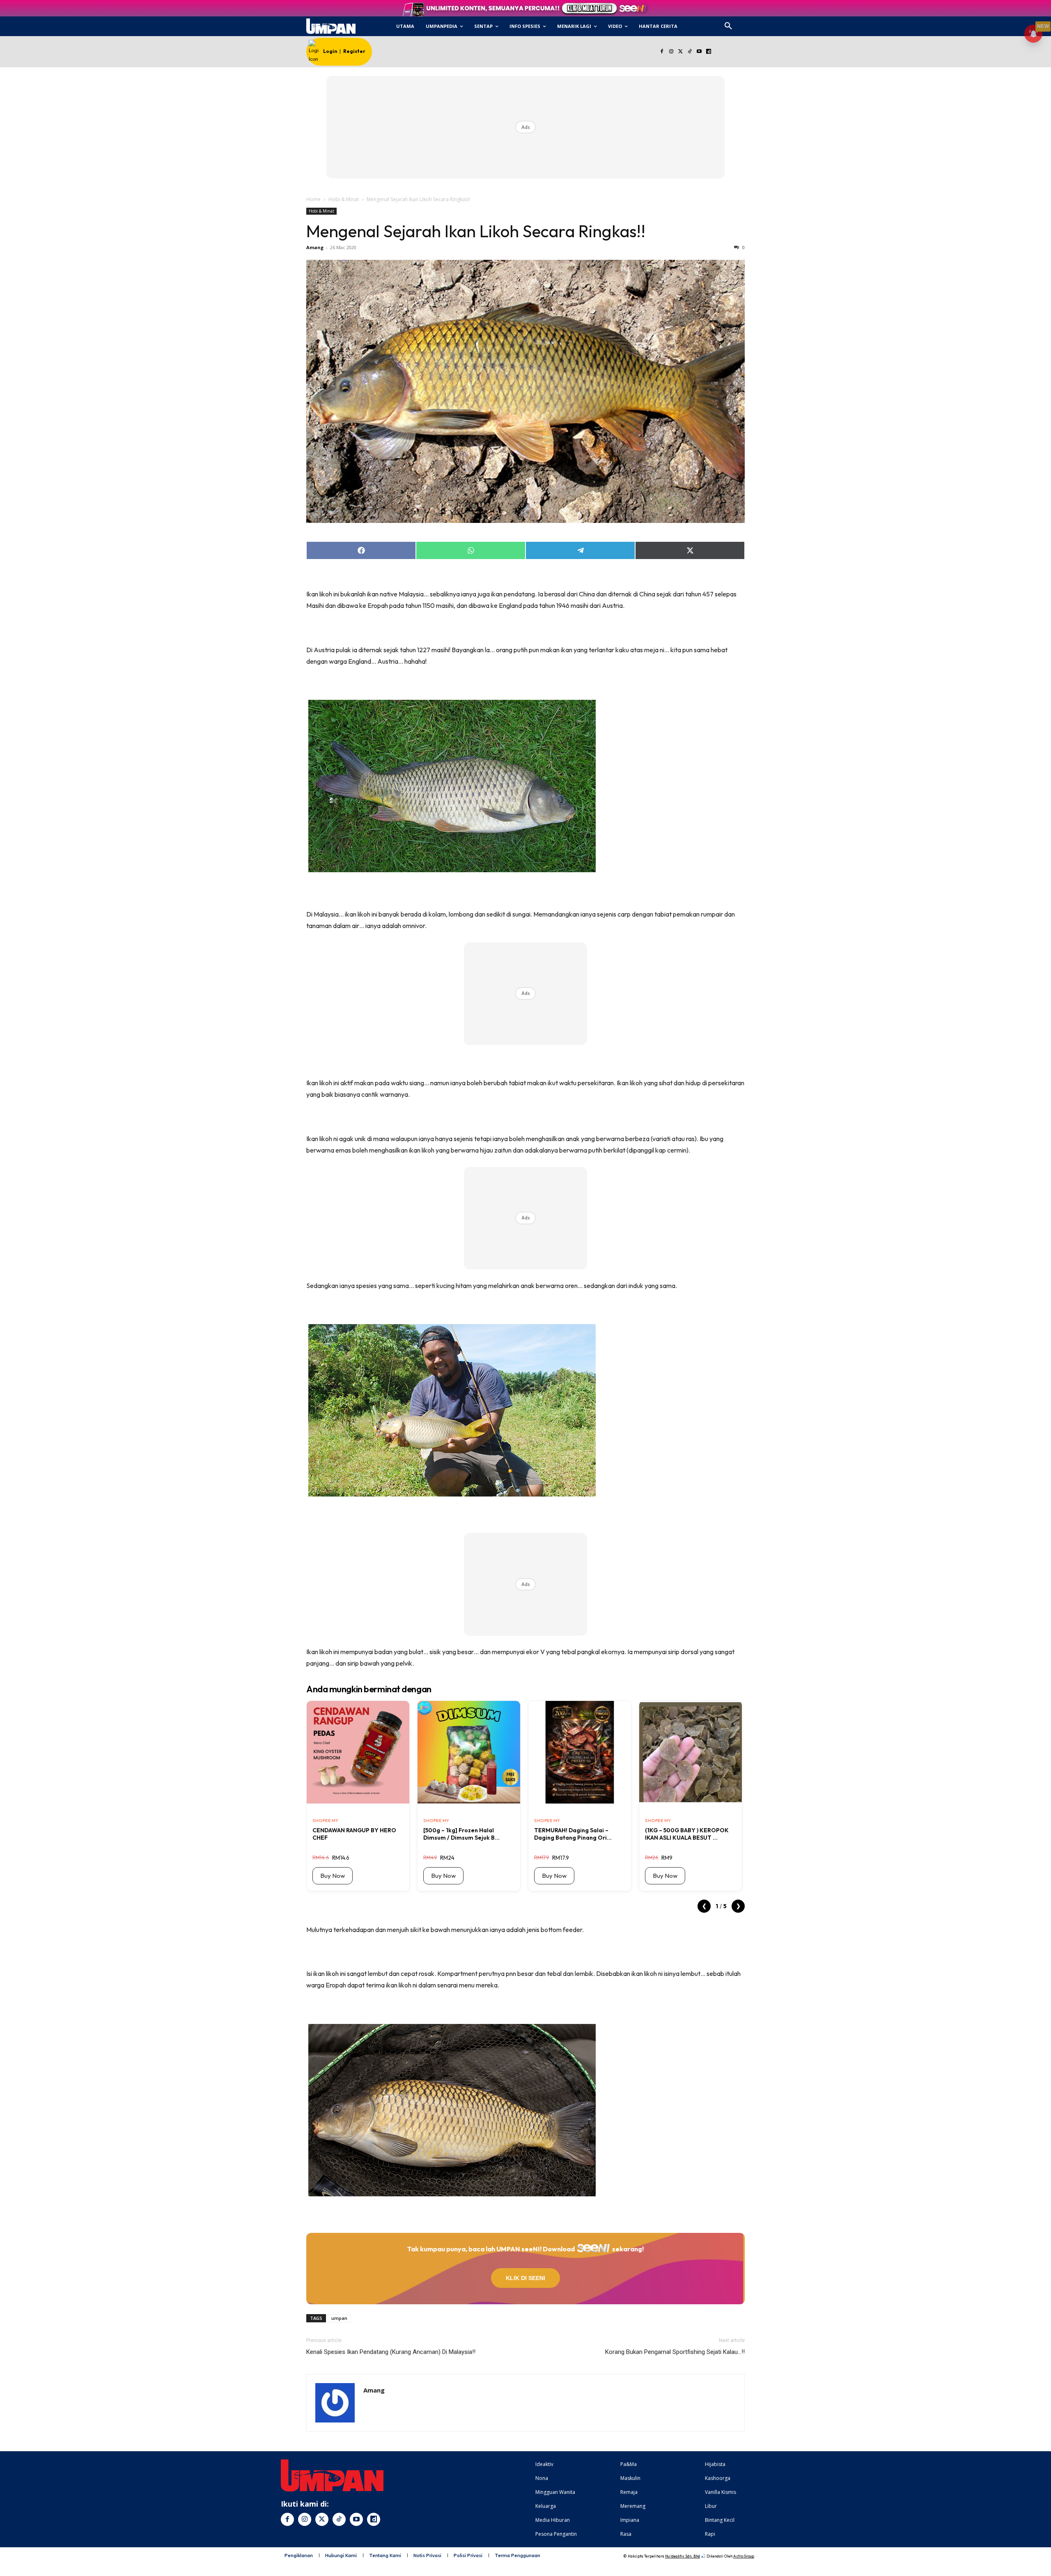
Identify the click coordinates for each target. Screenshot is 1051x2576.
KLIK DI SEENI (525, 2278)
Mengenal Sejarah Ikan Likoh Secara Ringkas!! (476, 231)
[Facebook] (662, 52)
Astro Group (744, 2556)
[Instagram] (671, 52)
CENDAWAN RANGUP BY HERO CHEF (354, 1834)
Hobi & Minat (344, 199)
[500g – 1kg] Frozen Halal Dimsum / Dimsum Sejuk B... (461, 1834)
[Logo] (331, 26)
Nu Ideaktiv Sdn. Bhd (683, 2556)
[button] (728, 26)
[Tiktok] (690, 52)
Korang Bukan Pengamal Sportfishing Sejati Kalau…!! (675, 2352)
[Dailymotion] (708, 52)
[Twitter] (680, 52)
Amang (315, 247)
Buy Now (333, 1876)
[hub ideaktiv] (748, 23)
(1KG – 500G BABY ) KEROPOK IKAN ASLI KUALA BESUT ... (687, 1834)
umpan (339, 2318)
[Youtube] (699, 52)
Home (313, 199)
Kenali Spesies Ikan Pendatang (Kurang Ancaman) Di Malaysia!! (391, 2352)
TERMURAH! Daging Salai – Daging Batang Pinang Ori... (573, 1834)
